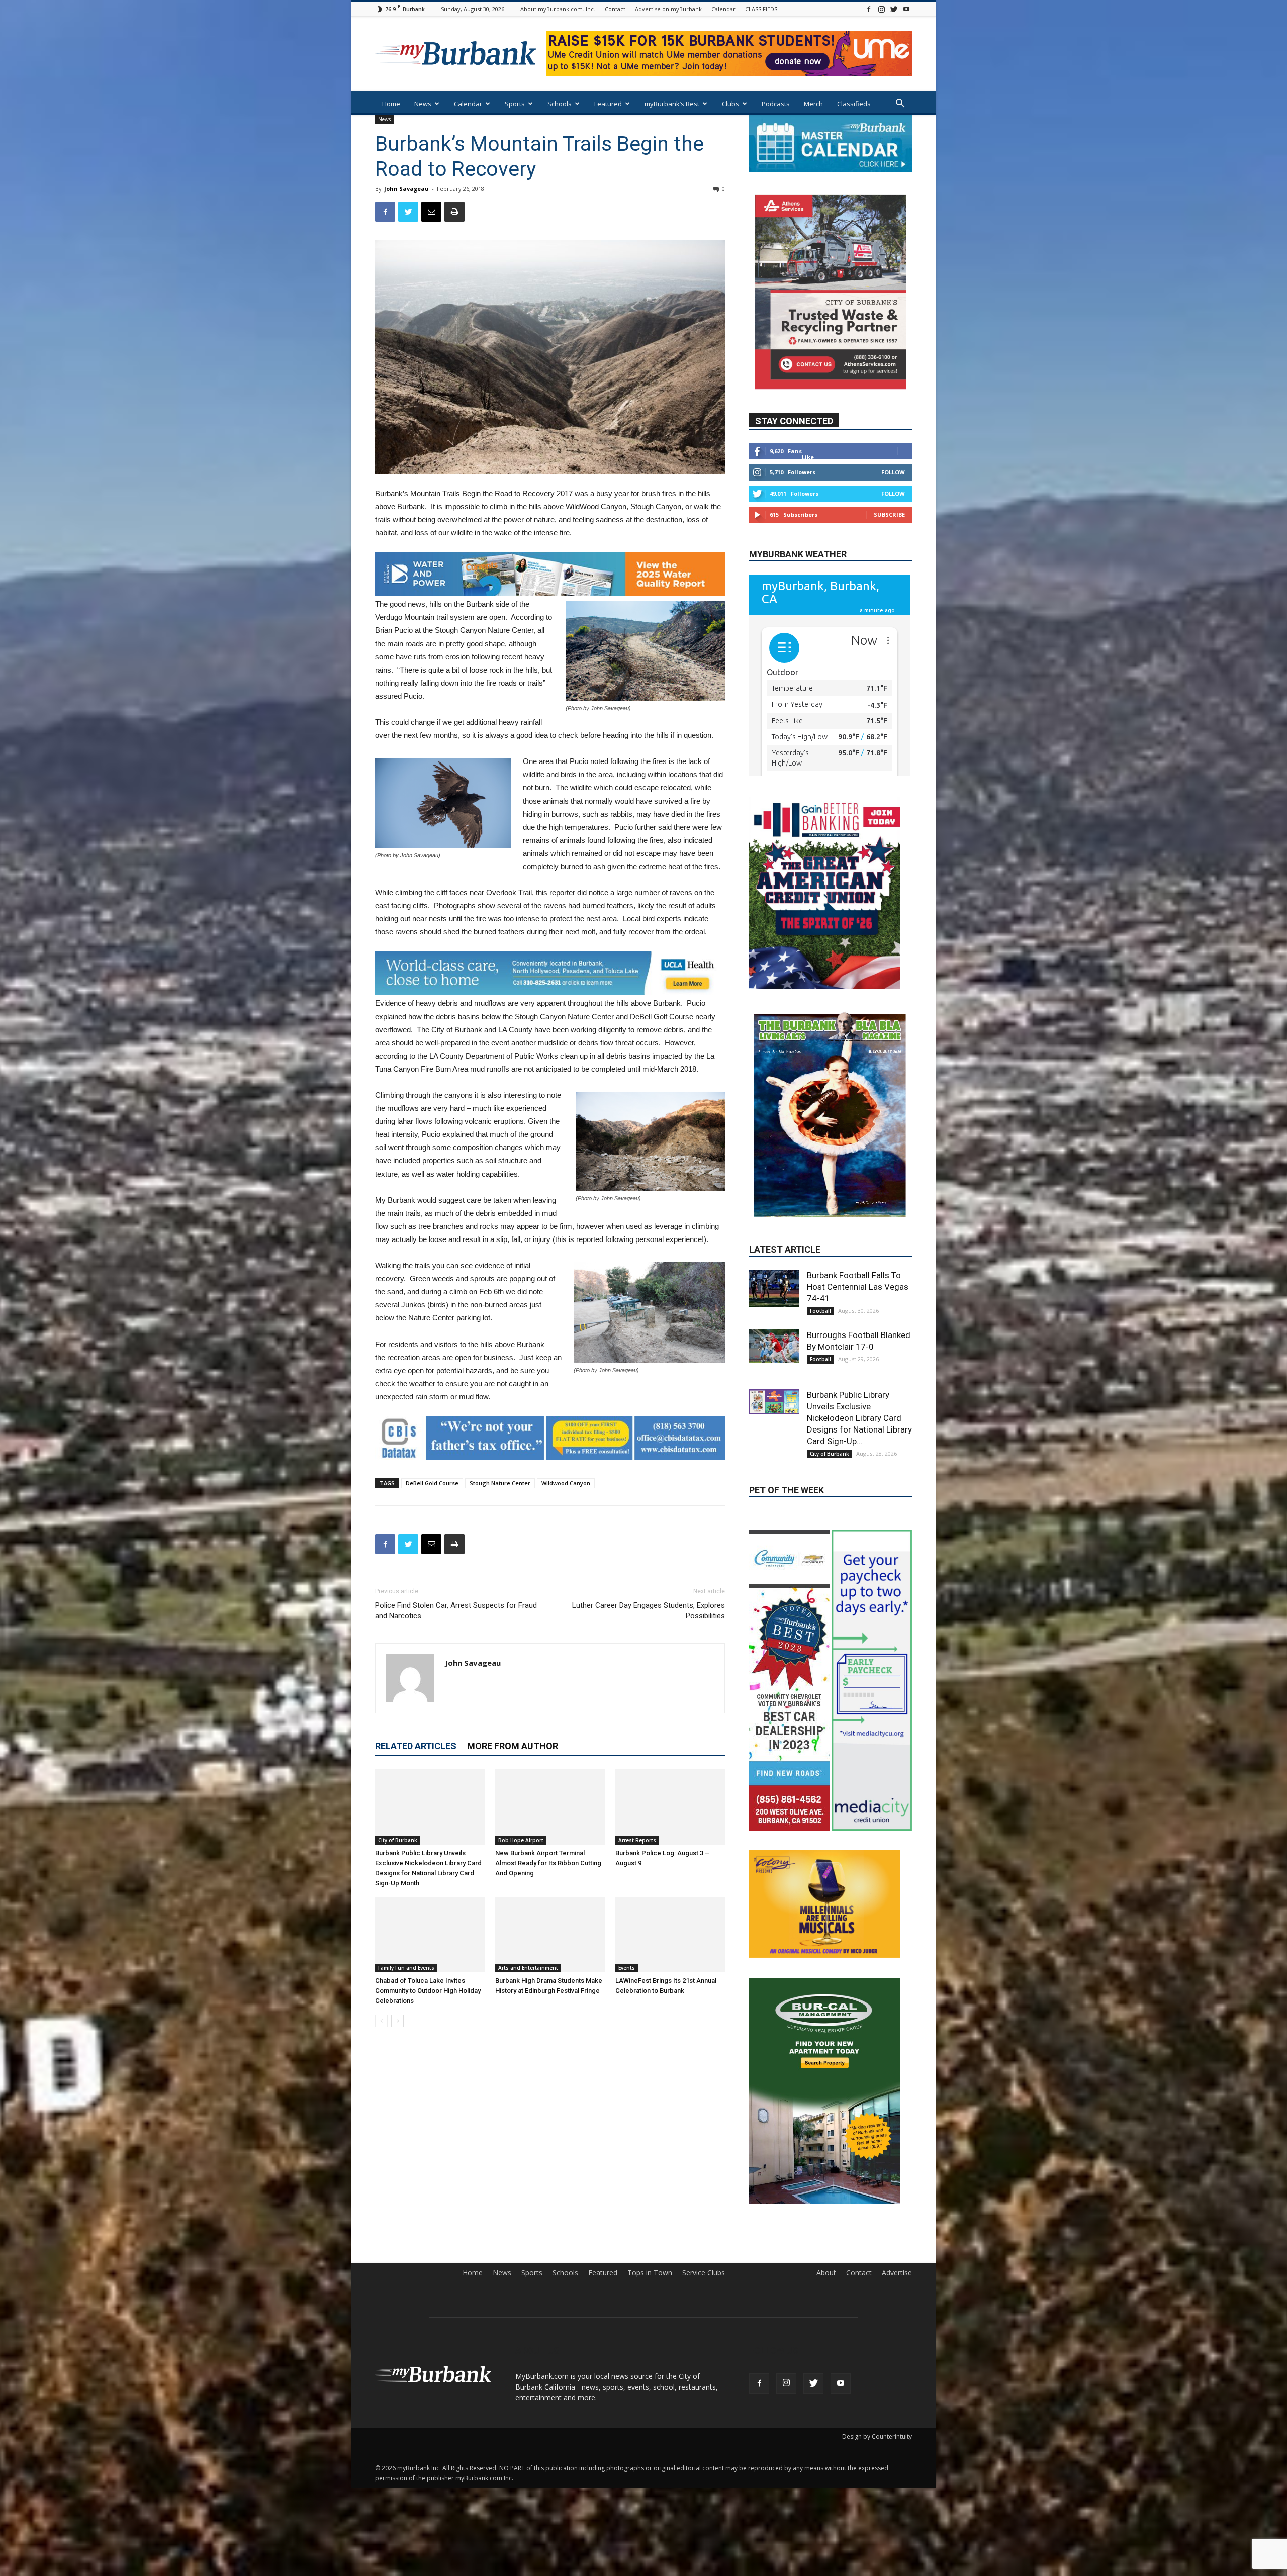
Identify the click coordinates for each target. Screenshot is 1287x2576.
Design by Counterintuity (877, 2458)
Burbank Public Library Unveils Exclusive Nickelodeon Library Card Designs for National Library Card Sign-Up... (859, 1365)
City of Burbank (398, 1840)
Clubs (730, 104)
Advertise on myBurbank (668, 9)
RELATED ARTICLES (416, 1746)
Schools (560, 104)
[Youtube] (906, 9)
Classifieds (854, 104)
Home (391, 104)
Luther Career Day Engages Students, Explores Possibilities (649, 1611)
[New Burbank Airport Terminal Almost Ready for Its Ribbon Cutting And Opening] (550, 1807)
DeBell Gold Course (432, 1483)
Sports (515, 104)
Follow (893, 502)
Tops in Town (650, 2294)
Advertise (897, 2294)
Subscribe (889, 544)
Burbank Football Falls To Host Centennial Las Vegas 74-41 (858, 1234)
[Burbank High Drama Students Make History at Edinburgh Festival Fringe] (550, 1935)
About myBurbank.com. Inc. (558, 9)
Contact (615, 9)
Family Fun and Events (406, 1968)
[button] (900, 104)
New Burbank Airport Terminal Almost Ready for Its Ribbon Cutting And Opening (548, 1863)
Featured (608, 104)
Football (820, 1258)
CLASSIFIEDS (761, 9)
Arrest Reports (637, 1840)
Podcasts (776, 104)
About (826, 2294)
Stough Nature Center (500, 1483)
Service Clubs (704, 2294)
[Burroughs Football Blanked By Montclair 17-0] (774, 1293)
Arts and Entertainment (528, 1968)
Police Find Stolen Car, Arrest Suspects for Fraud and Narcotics (456, 1611)
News (423, 104)
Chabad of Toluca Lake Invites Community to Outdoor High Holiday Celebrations (428, 1991)
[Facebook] (869, 9)
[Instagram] (881, 9)
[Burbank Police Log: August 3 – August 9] (670, 1807)
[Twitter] (894, 9)
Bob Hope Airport (521, 1840)
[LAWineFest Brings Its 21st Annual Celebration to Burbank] (670, 1935)
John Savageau (406, 189)
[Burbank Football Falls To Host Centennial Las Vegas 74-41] (774, 1236)
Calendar (723, 9)
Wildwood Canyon (566, 1483)
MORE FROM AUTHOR (513, 1746)
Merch (813, 104)
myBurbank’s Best (672, 104)
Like (808, 487)
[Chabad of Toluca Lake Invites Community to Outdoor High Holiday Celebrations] (430, 1935)
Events (627, 1968)
